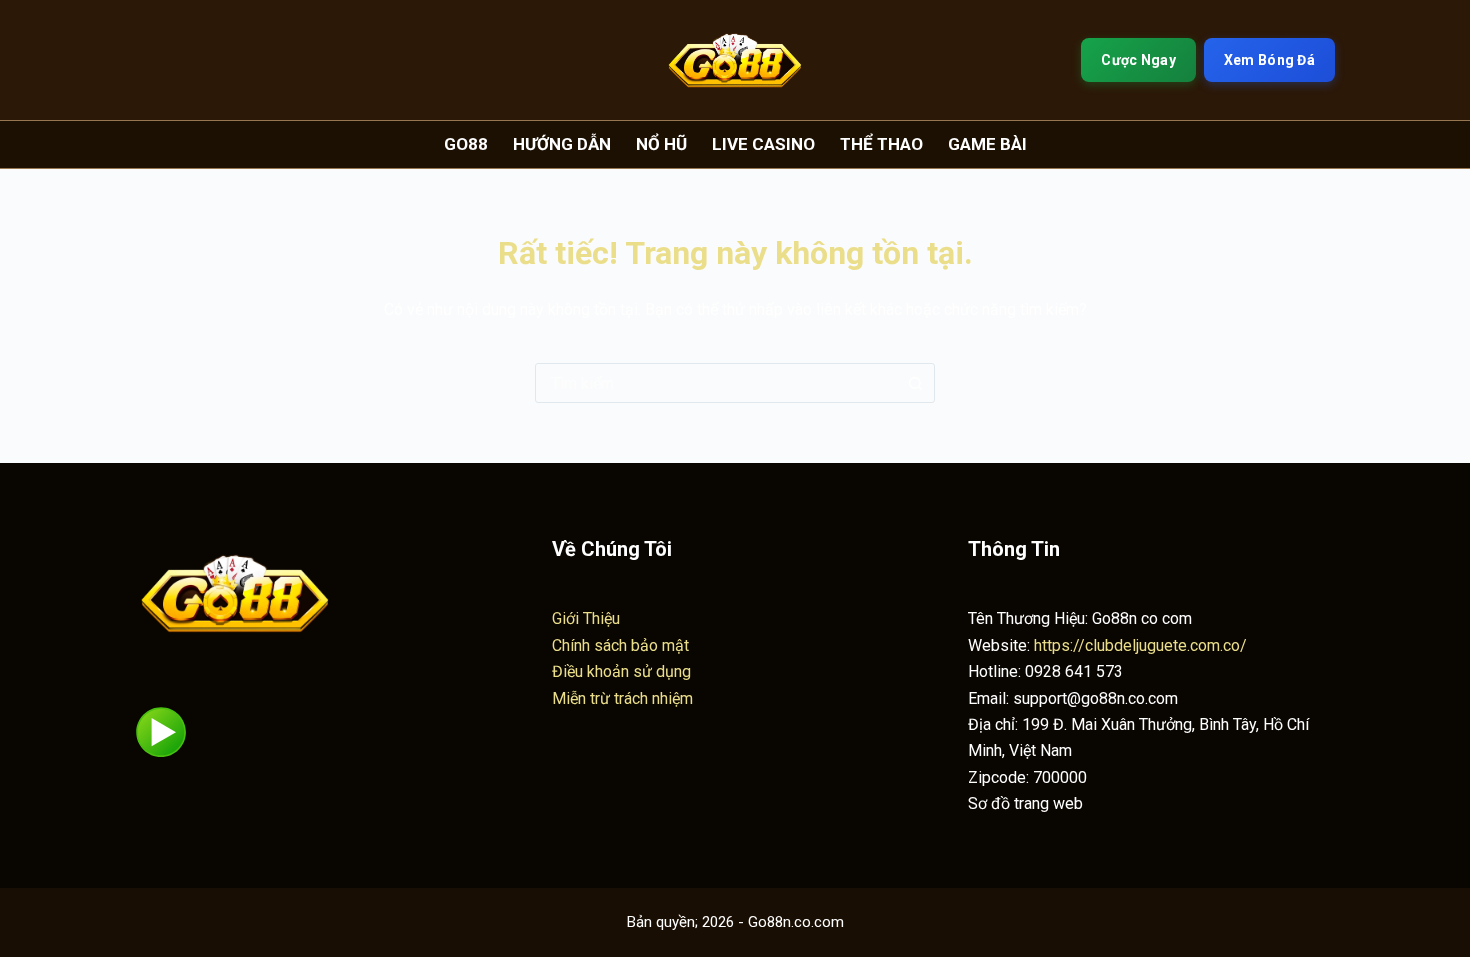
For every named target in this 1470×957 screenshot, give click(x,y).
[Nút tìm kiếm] (915, 383)
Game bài (987, 144)
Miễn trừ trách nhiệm (622, 698)
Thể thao (881, 144)
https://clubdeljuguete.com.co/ (1140, 645)
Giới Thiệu (586, 618)
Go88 (466, 144)
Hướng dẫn (562, 144)
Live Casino (763, 144)
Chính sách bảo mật (620, 645)
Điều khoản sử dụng (621, 671)
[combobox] (716, 383)
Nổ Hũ (661, 144)
